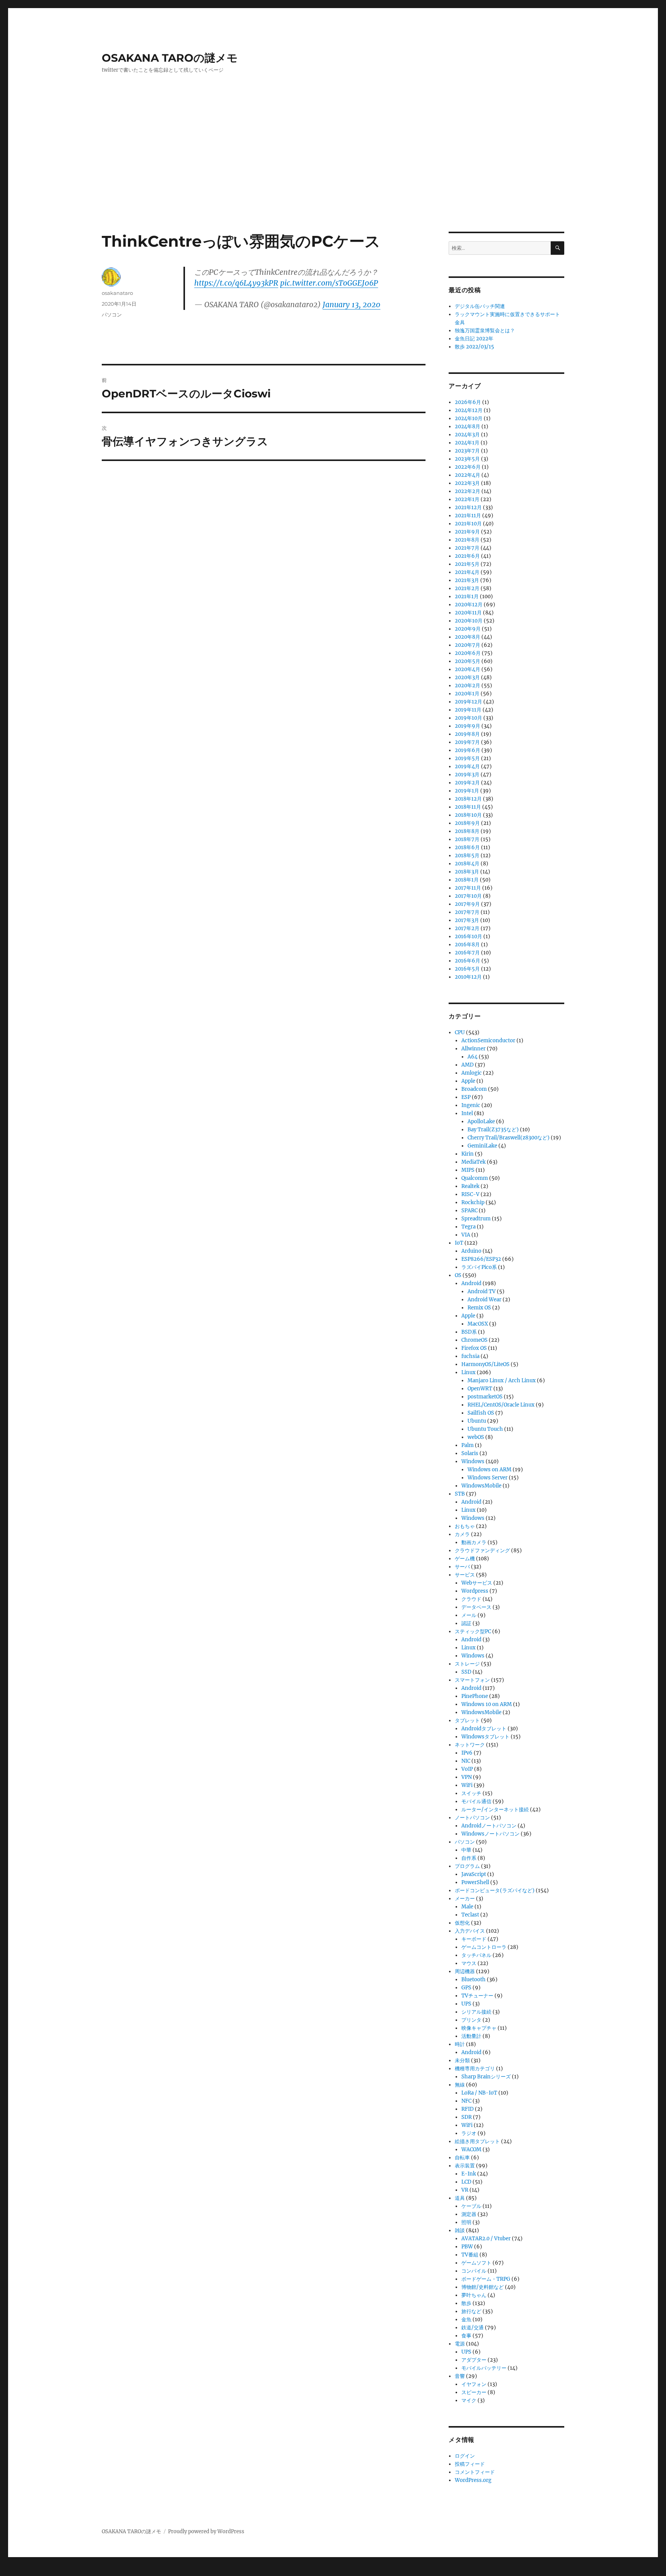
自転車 (462, 2158)
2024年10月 (469, 418)
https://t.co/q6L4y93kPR (236, 283)
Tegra (468, 1227)
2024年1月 (467, 443)
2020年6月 (468, 653)
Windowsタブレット (485, 1737)
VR (465, 2190)
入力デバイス (470, 1931)
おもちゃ (465, 1526)
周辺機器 (465, 1971)
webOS (476, 1437)
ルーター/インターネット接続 (495, 1810)
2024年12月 (469, 410)
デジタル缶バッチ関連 (480, 306)
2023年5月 (467, 459)
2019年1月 (467, 791)
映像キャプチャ (479, 2028)
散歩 (466, 2303)
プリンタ (471, 2020)
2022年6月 (468, 467)
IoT (459, 1243)
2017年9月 (467, 904)
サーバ (462, 1567)
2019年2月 (467, 783)
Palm (468, 1445)
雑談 (460, 2230)
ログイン (465, 2456)
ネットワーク (470, 1745)
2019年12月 (468, 702)
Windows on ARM (489, 1470)
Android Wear (484, 1300)
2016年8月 (467, 945)
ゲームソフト (476, 2263)
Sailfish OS (481, 1413)
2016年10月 (468, 936)
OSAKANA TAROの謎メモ (170, 58)
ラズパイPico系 (479, 1267)
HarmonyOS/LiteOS (485, 1364)
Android (471, 1283)
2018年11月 (468, 807)
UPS (466, 2004)
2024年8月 (468, 427)
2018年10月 (468, 815)
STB (460, 1494)
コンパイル (474, 2271)
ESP (466, 1097)
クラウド (471, 1599)
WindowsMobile (481, 1486)
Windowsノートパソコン (490, 1834)
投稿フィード (470, 2464)
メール (469, 1615)
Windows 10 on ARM (487, 1704)
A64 (473, 1057)
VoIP (467, 1769)
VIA (466, 1235)
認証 (466, 1623)
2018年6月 (467, 847)
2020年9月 (468, 629)
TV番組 (470, 2255)
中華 (466, 1850)
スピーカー (474, 2392)
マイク (469, 2400)
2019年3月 (467, 775)
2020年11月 (468, 613)
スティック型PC (473, 1631)
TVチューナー (477, 1996)
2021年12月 (468, 507)
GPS (466, 1988)
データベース (476, 1607)
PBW (467, 2247)
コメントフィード (475, 2472)
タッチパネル (476, 1955)
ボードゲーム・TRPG (486, 2279)
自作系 (469, 1858)
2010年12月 (468, 977)
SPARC (469, 1211)
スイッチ (471, 1793)
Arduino (471, 1251)
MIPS (468, 1170)
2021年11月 (468, 516)
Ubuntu (477, 1421)
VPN (467, 1777)
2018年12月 (468, 799)
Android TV (482, 1291)
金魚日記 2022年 (474, 339)
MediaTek (473, 1162)
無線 (460, 2085)
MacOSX (478, 1324)
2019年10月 (468, 718)
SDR (467, 2117)
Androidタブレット (484, 1729)
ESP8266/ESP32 (481, 1259)
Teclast (470, 1915)
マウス (469, 1963)
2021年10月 (468, 524)
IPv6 (467, 1753)
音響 (460, 2376)
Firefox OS (474, 1348)
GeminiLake (482, 1146)
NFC (466, 2101)
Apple (468, 1081)
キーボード (474, 1939)
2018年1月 (467, 880)
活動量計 (471, 2036)
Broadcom (474, 1089)
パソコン (112, 315)
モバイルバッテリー (484, 2368)
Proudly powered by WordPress (206, 2531)
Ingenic (471, 1105)
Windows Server (488, 1478)
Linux (468, 1372)
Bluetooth (473, 1980)
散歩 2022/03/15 (474, 347)
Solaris (470, 1453)
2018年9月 (467, 823)
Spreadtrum (476, 1219)
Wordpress (475, 1591)
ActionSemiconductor (488, 1041)
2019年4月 (467, 766)
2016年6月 (468, 961)
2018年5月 (467, 856)
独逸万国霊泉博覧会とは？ (485, 331)
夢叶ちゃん (474, 2295)
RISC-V (470, 1194)
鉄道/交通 (473, 2328)
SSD (466, 1672)
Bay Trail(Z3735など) (493, 1130)
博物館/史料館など (483, 2287)
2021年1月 (467, 596)
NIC (466, 1761)
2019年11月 (468, 710)
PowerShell (475, 1882)
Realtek (470, 1186)
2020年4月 (468, 669)
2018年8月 (467, 831)
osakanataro (117, 293)
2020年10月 (469, 621)
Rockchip (473, 1202)
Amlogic (472, 1073)
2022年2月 (468, 491)
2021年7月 (467, 548)
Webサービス (477, 1583)
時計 (460, 2044)
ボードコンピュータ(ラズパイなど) (495, 1890)
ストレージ (467, 1664)
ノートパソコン (472, 1818)
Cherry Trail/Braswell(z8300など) (509, 1138)
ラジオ (469, 2133)
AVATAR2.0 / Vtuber (486, 2239)
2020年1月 (467, 694)
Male (467, 1907)
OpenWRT (480, 1389)
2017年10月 (468, 896)
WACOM (471, 2149)
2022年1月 (467, 499)
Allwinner (473, 1049)
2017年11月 (468, 888)
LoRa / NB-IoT (479, 2093)
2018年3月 (467, 872)
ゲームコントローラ (484, 1947)
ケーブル (471, 2206)
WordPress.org (473, 2480)
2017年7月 (467, 912)
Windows (473, 1461)
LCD (466, 2182)
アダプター (474, 2360)
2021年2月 (467, 588)
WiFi (467, 1785)
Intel (467, 1113)
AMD (468, 1065)
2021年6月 (467, 556)
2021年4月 (467, 572)
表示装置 (465, 2166)
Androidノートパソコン (489, 1826)
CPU (460, 1032)
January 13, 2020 (351, 305)
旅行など (471, 2311)
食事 (466, 2336)
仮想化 (462, 1923)
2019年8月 (467, 734)
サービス (465, 1575)
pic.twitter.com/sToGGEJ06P (329, 283)
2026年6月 (468, 402)
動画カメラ (474, 1542)
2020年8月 (468, 637)
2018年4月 (467, 864)
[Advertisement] (333, 175)
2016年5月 (467, 969)
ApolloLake (481, 1121)
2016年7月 (467, 953)
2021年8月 (467, 540)
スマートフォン (472, 1680)
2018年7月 (467, 839)
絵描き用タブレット (477, 2141)
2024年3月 (467, 435)
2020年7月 (468, 645)
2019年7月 (467, 742)
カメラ (462, 1534)
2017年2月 (467, 928)
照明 (466, 2222)
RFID (468, 2109)
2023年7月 (467, 451)
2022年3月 (467, 483)
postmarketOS (485, 1397)
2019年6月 (468, 750)
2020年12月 (469, 605)
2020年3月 (467, 677)
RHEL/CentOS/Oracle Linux (501, 1405)
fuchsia (470, 1356)
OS (458, 1275)
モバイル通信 (476, 1801)
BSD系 (469, 1332)
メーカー (465, 1899)
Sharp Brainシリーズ (486, 2077)
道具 (460, 2198)
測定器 (469, 2214)
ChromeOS (474, 1340)
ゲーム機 (465, 1559)
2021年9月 (467, 532)
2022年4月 (468, 475)
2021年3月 (467, 580)
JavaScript (474, 1874)
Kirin (468, 1154)
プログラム (467, 1866)
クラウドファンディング (482, 1550)
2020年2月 (468, 686)
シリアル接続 (476, 2012)
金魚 (466, 2319)
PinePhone (475, 1696)
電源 (460, 2344)
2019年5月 (467, 758)
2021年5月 (467, 564)
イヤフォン (474, 2384)
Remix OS (479, 1308)
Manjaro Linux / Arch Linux (502, 1381)
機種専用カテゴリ (475, 2069)
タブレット (467, 1720)
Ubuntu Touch (485, 1429)
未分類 (462, 2060)
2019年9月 (468, 726)
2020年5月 (468, 661)
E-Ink (469, 2174)
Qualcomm (475, 1178)
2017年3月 (467, 920)
